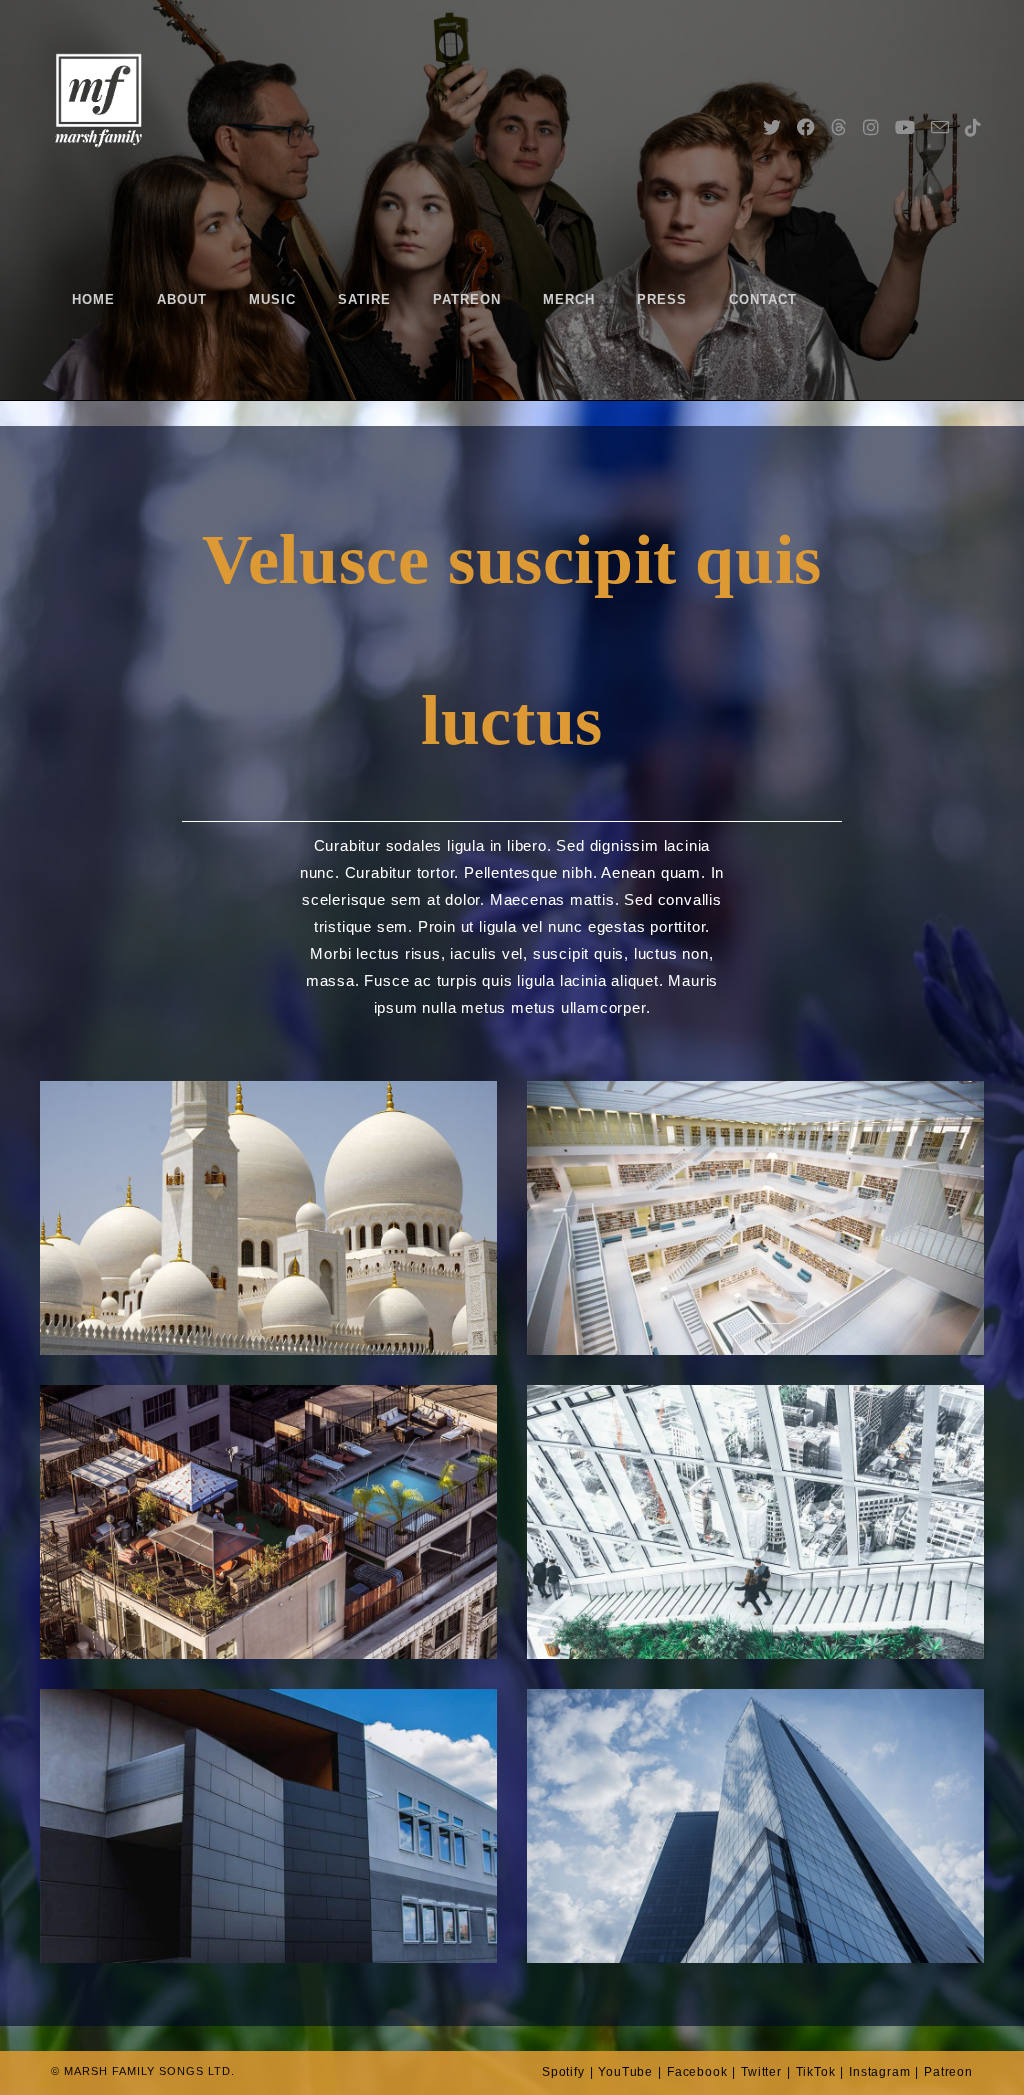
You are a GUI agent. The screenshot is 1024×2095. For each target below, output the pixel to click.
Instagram (879, 2072)
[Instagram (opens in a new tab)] (871, 97)
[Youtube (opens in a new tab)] (905, 97)
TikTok (816, 2072)
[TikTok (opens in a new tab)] (973, 97)
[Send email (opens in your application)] (940, 98)
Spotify (563, 2072)
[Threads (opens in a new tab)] (839, 97)
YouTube (625, 2072)
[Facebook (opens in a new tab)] (806, 97)
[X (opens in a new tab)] (772, 97)
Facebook (697, 2072)
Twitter (761, 2072)
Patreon (948, 2072)
